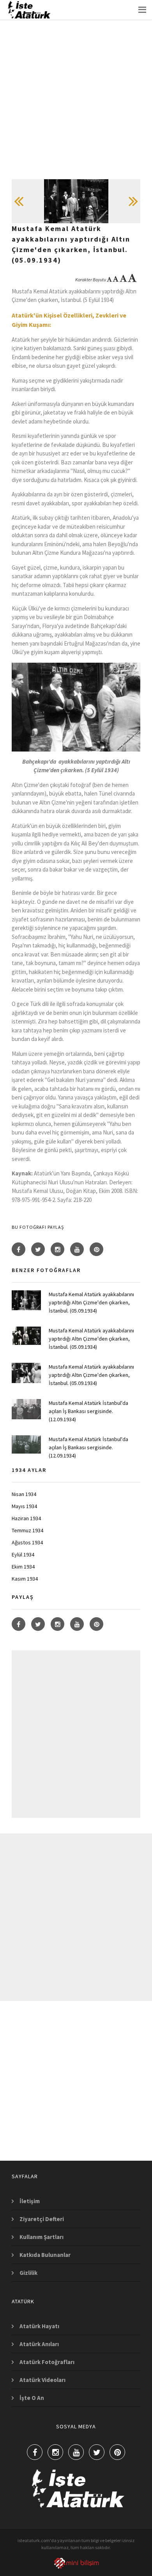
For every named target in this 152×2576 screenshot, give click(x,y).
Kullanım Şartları (42, 2237)
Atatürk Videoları (42, 2380)
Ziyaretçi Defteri (42, 2219)
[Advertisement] (76, 103)
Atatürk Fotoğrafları (47, 2362)
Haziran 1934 (26, 1518)
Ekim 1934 (23, 1567)
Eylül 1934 (23, 1554)
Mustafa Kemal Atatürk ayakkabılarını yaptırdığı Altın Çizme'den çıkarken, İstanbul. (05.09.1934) (91, 1302)
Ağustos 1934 (27, 1542)
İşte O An (32, 2398)
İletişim (30, 2201)
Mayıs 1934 (24, 1506)
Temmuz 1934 (27, 1530)
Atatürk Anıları (39, 2344)
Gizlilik (28, 2273)
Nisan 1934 (24, 1494)
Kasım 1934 (25, 1579)
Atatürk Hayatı (39, 2326)
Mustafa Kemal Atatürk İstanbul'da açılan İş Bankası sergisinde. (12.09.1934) (88, 1411)
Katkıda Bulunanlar (45, 2255)
